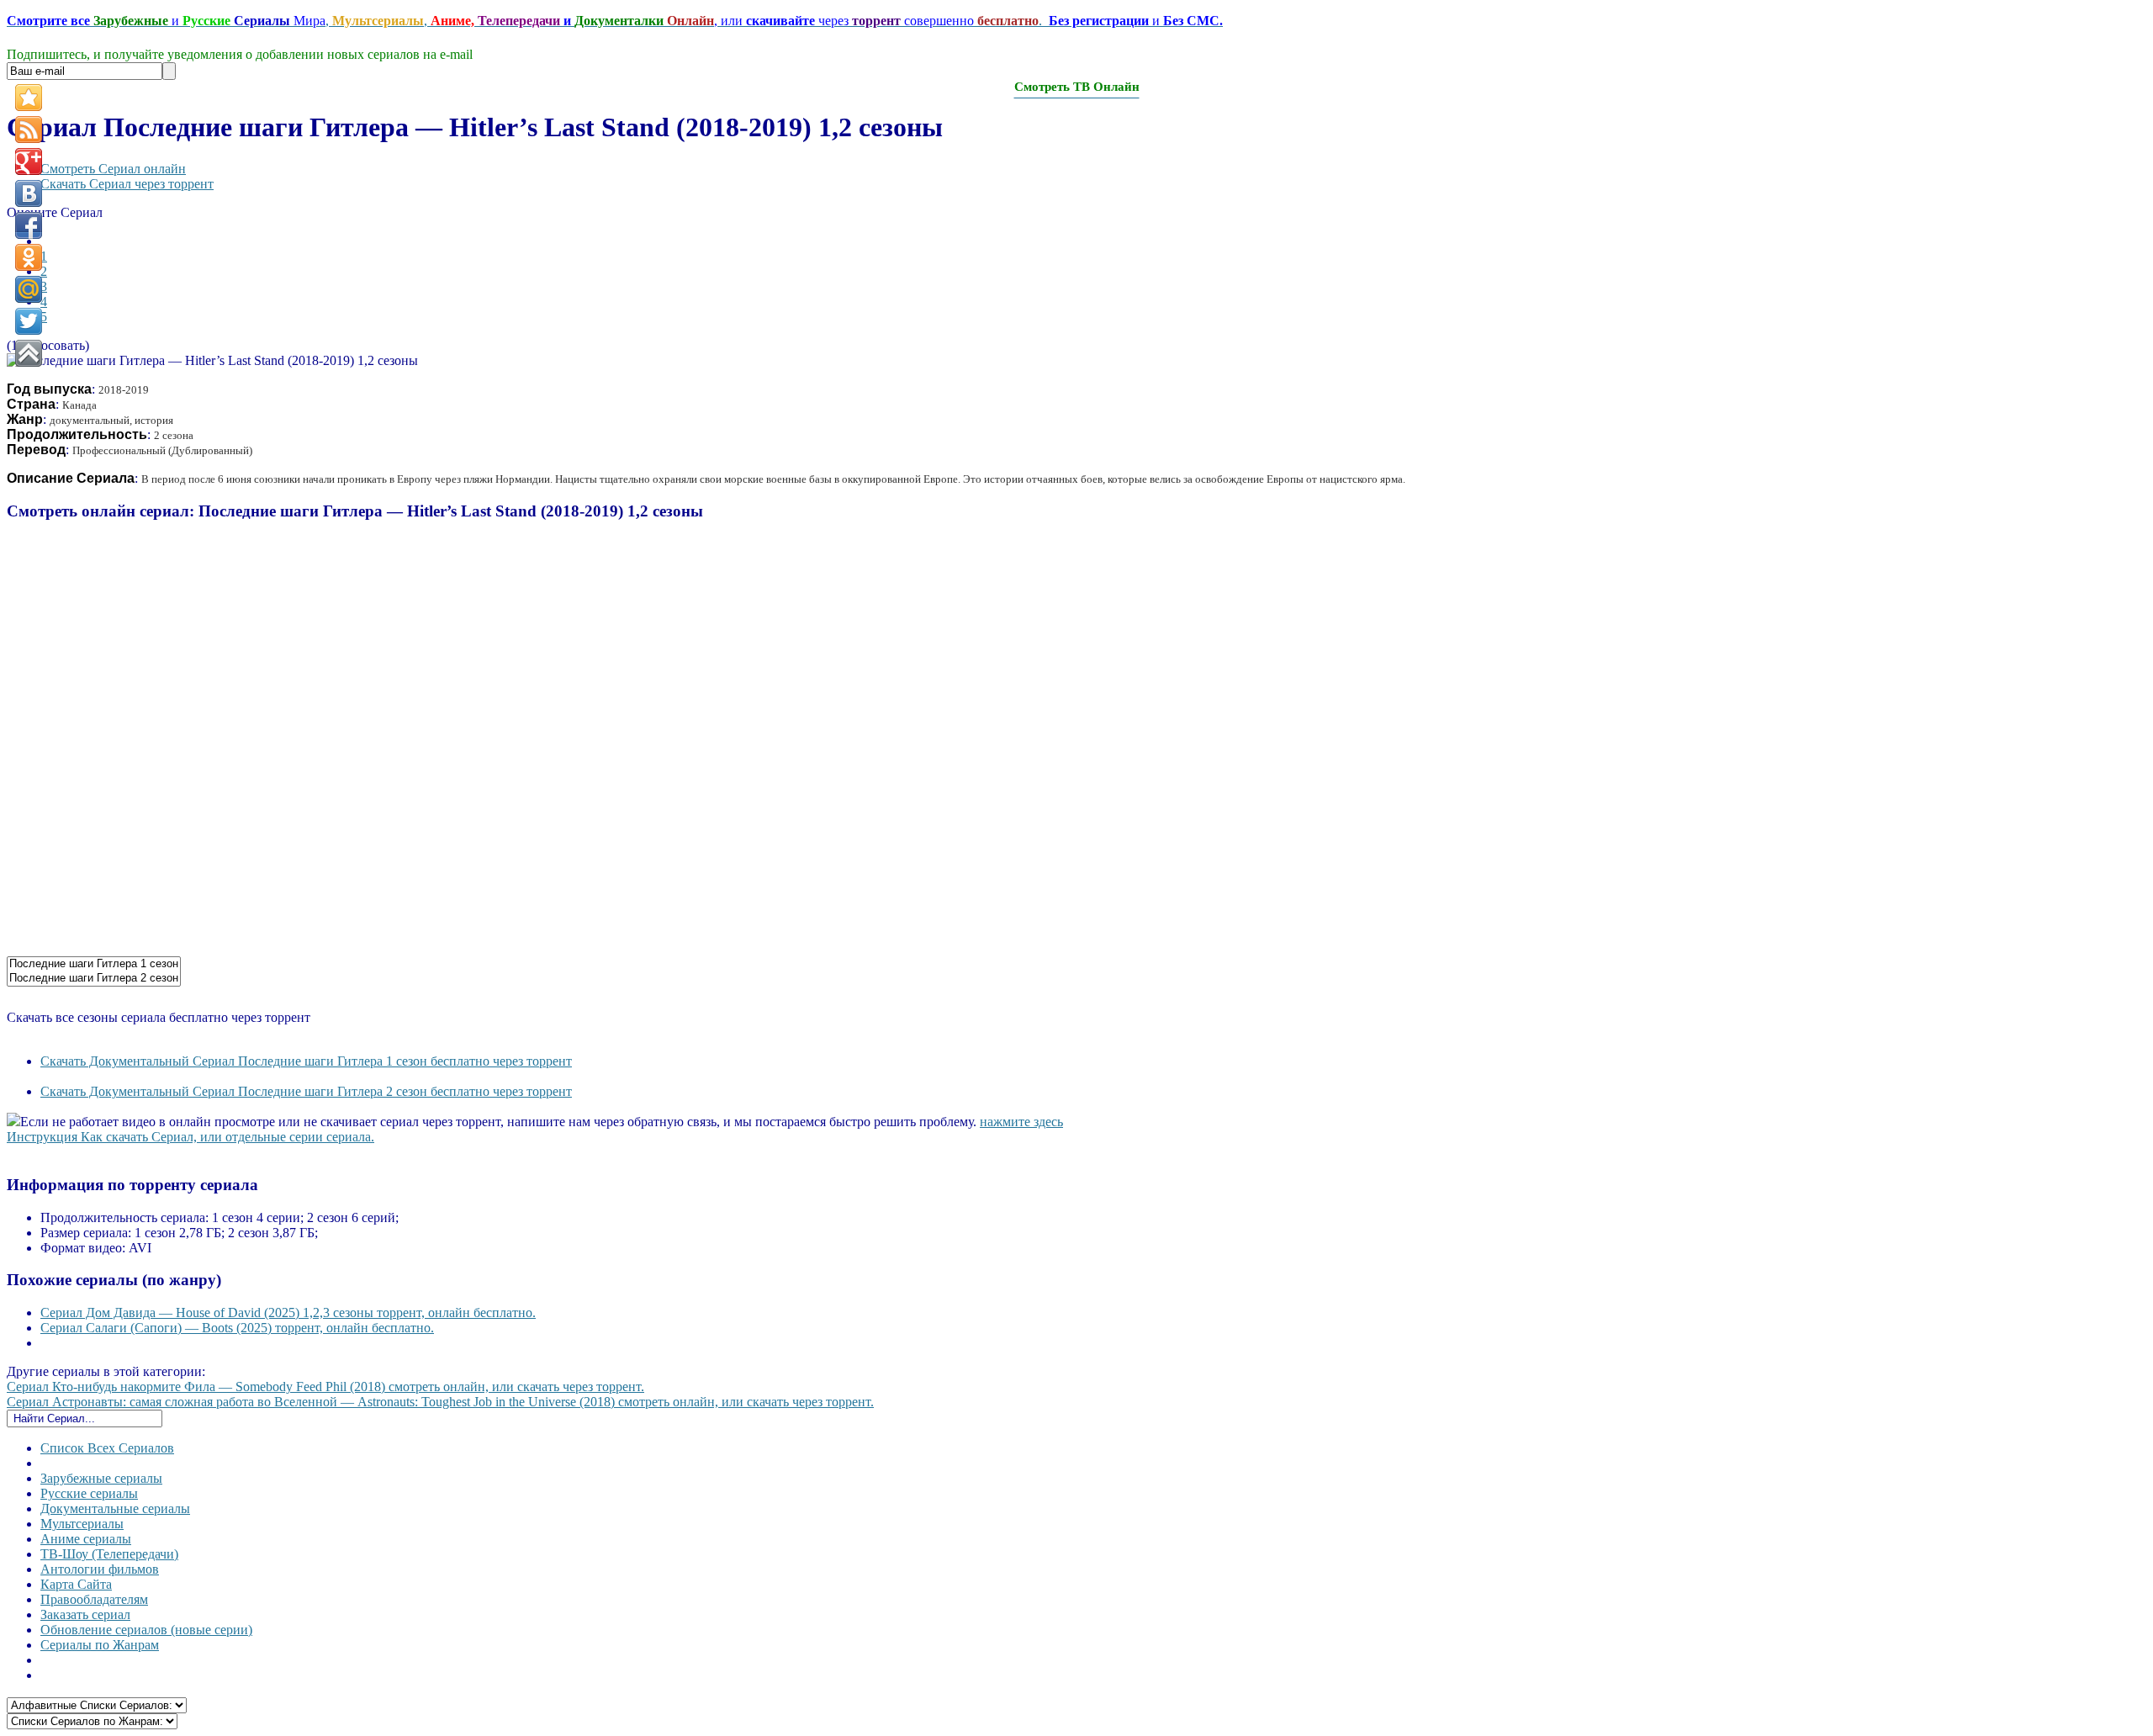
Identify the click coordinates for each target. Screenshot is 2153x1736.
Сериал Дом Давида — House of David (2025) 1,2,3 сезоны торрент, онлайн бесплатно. (288, 1313)
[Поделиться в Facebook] (29, 225)
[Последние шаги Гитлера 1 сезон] (94, 964)
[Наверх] (29, 353)
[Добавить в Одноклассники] (29, 257)
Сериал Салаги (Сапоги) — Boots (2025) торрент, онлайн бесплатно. (237, 1328)
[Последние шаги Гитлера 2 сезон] (94, 979)
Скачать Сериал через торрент (127, 184)
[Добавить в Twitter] (29, 321)
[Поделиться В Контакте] (29, 193)
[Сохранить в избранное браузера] (29, 98)
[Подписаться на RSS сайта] (29, 130)
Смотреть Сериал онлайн (113, 169)
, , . (615, 21)
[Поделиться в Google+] (29, 161)
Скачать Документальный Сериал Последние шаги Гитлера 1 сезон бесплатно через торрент (306, 1061)
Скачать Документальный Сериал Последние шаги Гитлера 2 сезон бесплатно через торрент (306, 1091)
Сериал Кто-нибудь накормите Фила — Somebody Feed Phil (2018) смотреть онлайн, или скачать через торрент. (325, 1387)
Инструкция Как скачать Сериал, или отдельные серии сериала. (190, 1137)
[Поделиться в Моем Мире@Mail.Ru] (29, 289)
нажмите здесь (1021, 1122)
